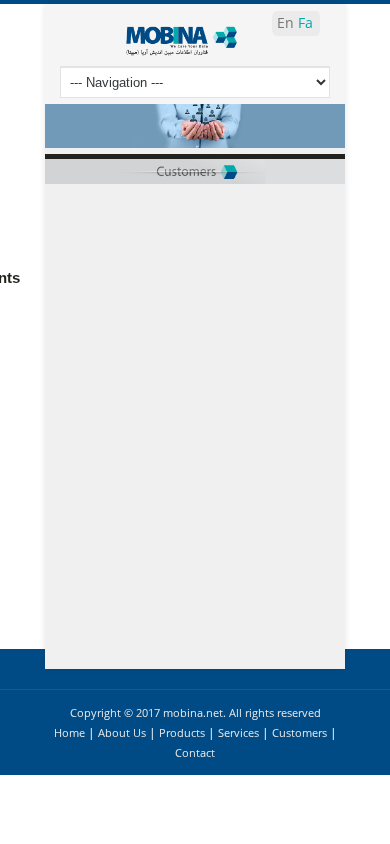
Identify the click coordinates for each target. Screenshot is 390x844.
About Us (122, 732)
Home (69, 732)
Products (182, 732)
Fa (305, 22)
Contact (195, 752)
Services (238, 732)
